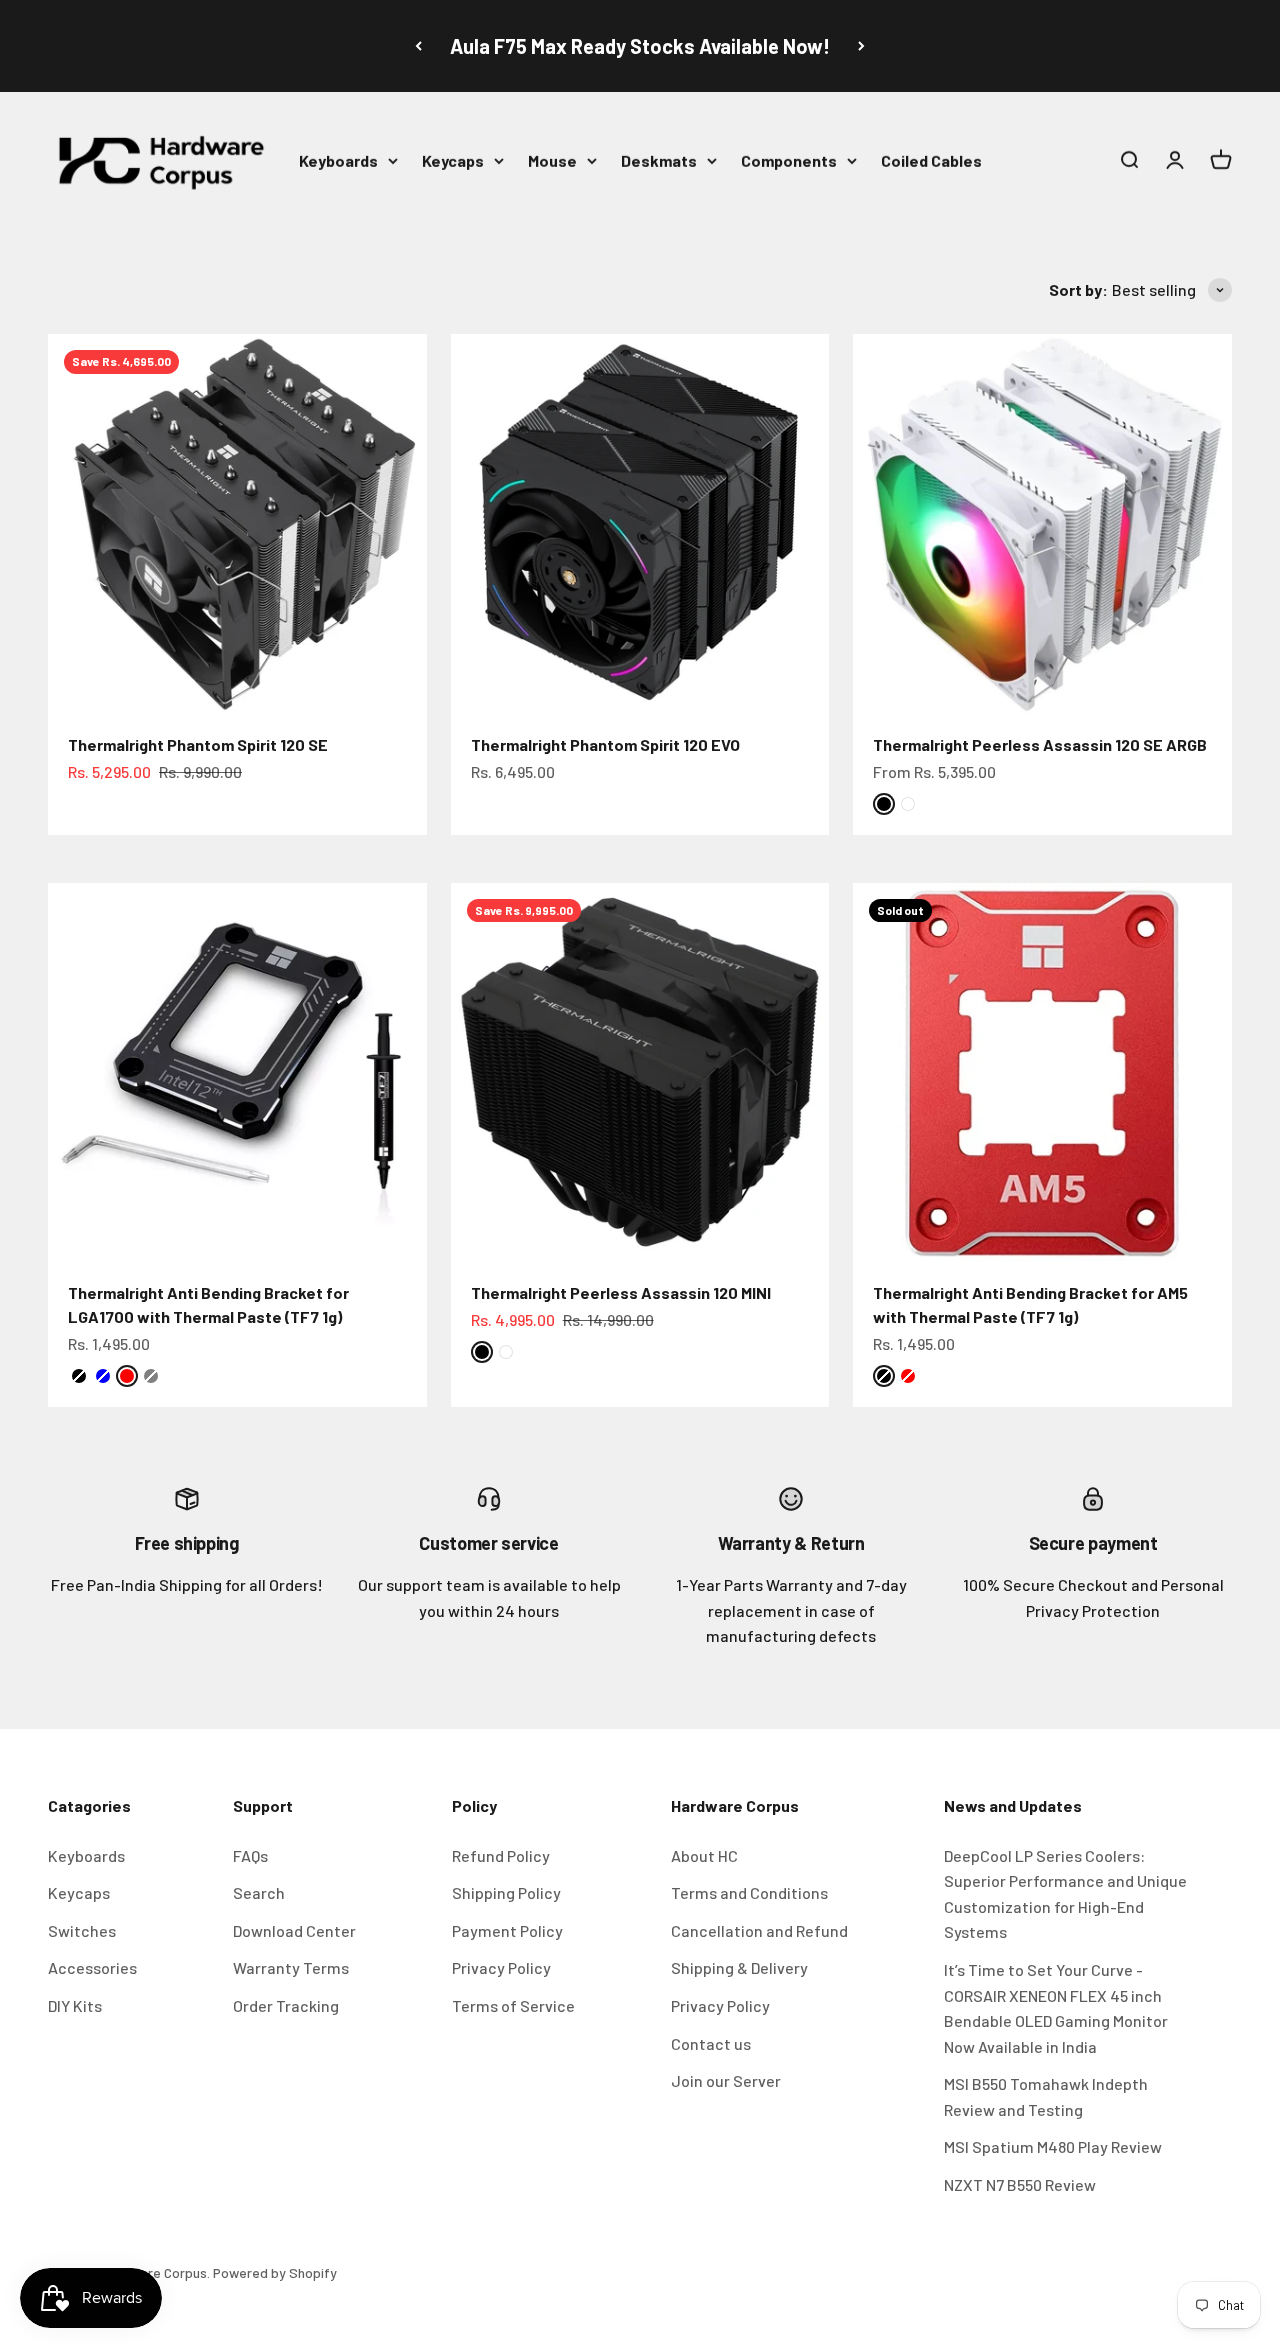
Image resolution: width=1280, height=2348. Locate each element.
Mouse (552, 160)
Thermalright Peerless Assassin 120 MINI (621, 1292)
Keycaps (453, 160)
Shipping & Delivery (739, 1967)
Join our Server (726, 2080)
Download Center (294, 1930)
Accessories (92, 1967)
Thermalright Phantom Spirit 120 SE (198, 744)
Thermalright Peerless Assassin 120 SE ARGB (1040, 744)
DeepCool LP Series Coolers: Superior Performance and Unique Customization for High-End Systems (1065, 1894)
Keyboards (338, 160)
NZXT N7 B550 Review (1020, 2184)
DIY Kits (75, 2005)
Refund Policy (501, 1855)
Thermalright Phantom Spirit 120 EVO (605, 744)
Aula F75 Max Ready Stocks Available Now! (640, 46)
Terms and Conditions (749, 1892)
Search (259, 1892)
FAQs (250, 1855)
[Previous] (418, 46)
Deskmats (659, 160)
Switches (82, 1930)
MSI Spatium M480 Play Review (1053, 2146)
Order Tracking (286, 2005)
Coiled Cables (931, 160)
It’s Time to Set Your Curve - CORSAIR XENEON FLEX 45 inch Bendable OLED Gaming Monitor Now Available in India (1056, 2008)
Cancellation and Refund (759, 1930)
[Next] (861, 46)
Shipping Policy (506, 1892)
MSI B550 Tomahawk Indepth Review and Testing (1046, 2096)
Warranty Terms (291, 1967)
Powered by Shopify (275, 2272)
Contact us (711, 2043)
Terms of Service (513, 2005)
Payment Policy (507, 1930)
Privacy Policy (501, 1967)
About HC (704, 1855)
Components (789, 160)
